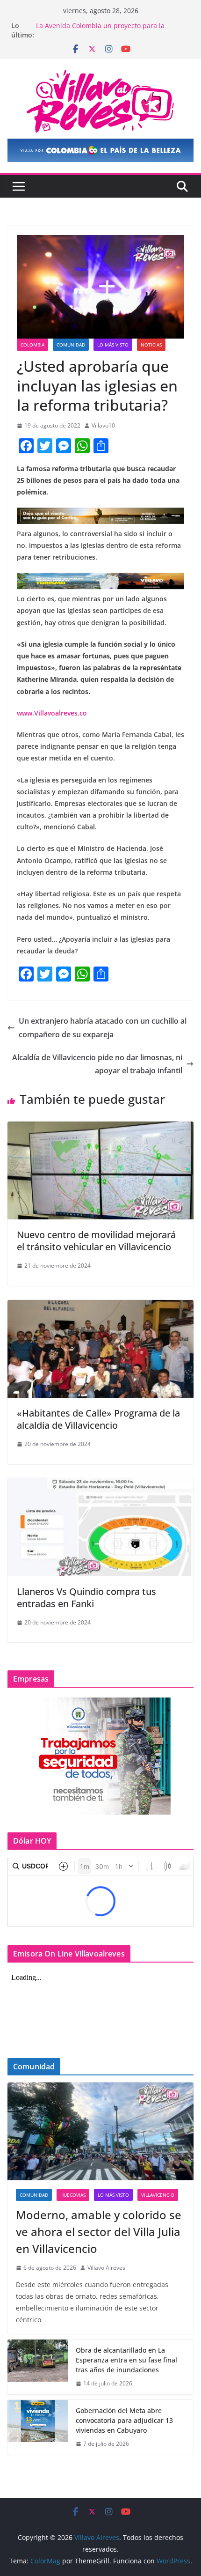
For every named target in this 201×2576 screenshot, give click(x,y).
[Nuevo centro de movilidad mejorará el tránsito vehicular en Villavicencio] (100, 1128)
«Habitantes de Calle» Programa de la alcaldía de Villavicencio (98, 1419)
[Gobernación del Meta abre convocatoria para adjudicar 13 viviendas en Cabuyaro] (38, 2427)
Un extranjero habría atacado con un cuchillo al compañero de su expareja (103, 1028)
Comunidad (71, 345)
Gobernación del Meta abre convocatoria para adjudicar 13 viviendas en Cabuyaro (124, 2420)
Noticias (151, 345)
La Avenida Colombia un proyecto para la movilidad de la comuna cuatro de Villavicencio (110, 30)
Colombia (32, 345)
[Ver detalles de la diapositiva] (100, 150)
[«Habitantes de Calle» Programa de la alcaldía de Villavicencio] (100, 1306)
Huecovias (73, 2195)
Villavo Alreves (106, 2268)
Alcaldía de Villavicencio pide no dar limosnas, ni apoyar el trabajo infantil (97, 1064)
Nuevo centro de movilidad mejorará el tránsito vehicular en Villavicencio (96, 1241)
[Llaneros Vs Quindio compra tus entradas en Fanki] (100, 1485)
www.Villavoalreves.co (52, 713)
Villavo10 (103, 425)
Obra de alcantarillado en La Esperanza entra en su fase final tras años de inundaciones (126, 2360)
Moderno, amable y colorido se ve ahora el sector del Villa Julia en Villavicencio (99, 2232)
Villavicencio (158, 2195)
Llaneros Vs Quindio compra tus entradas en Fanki (86, 1598)
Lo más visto (113, 345)
